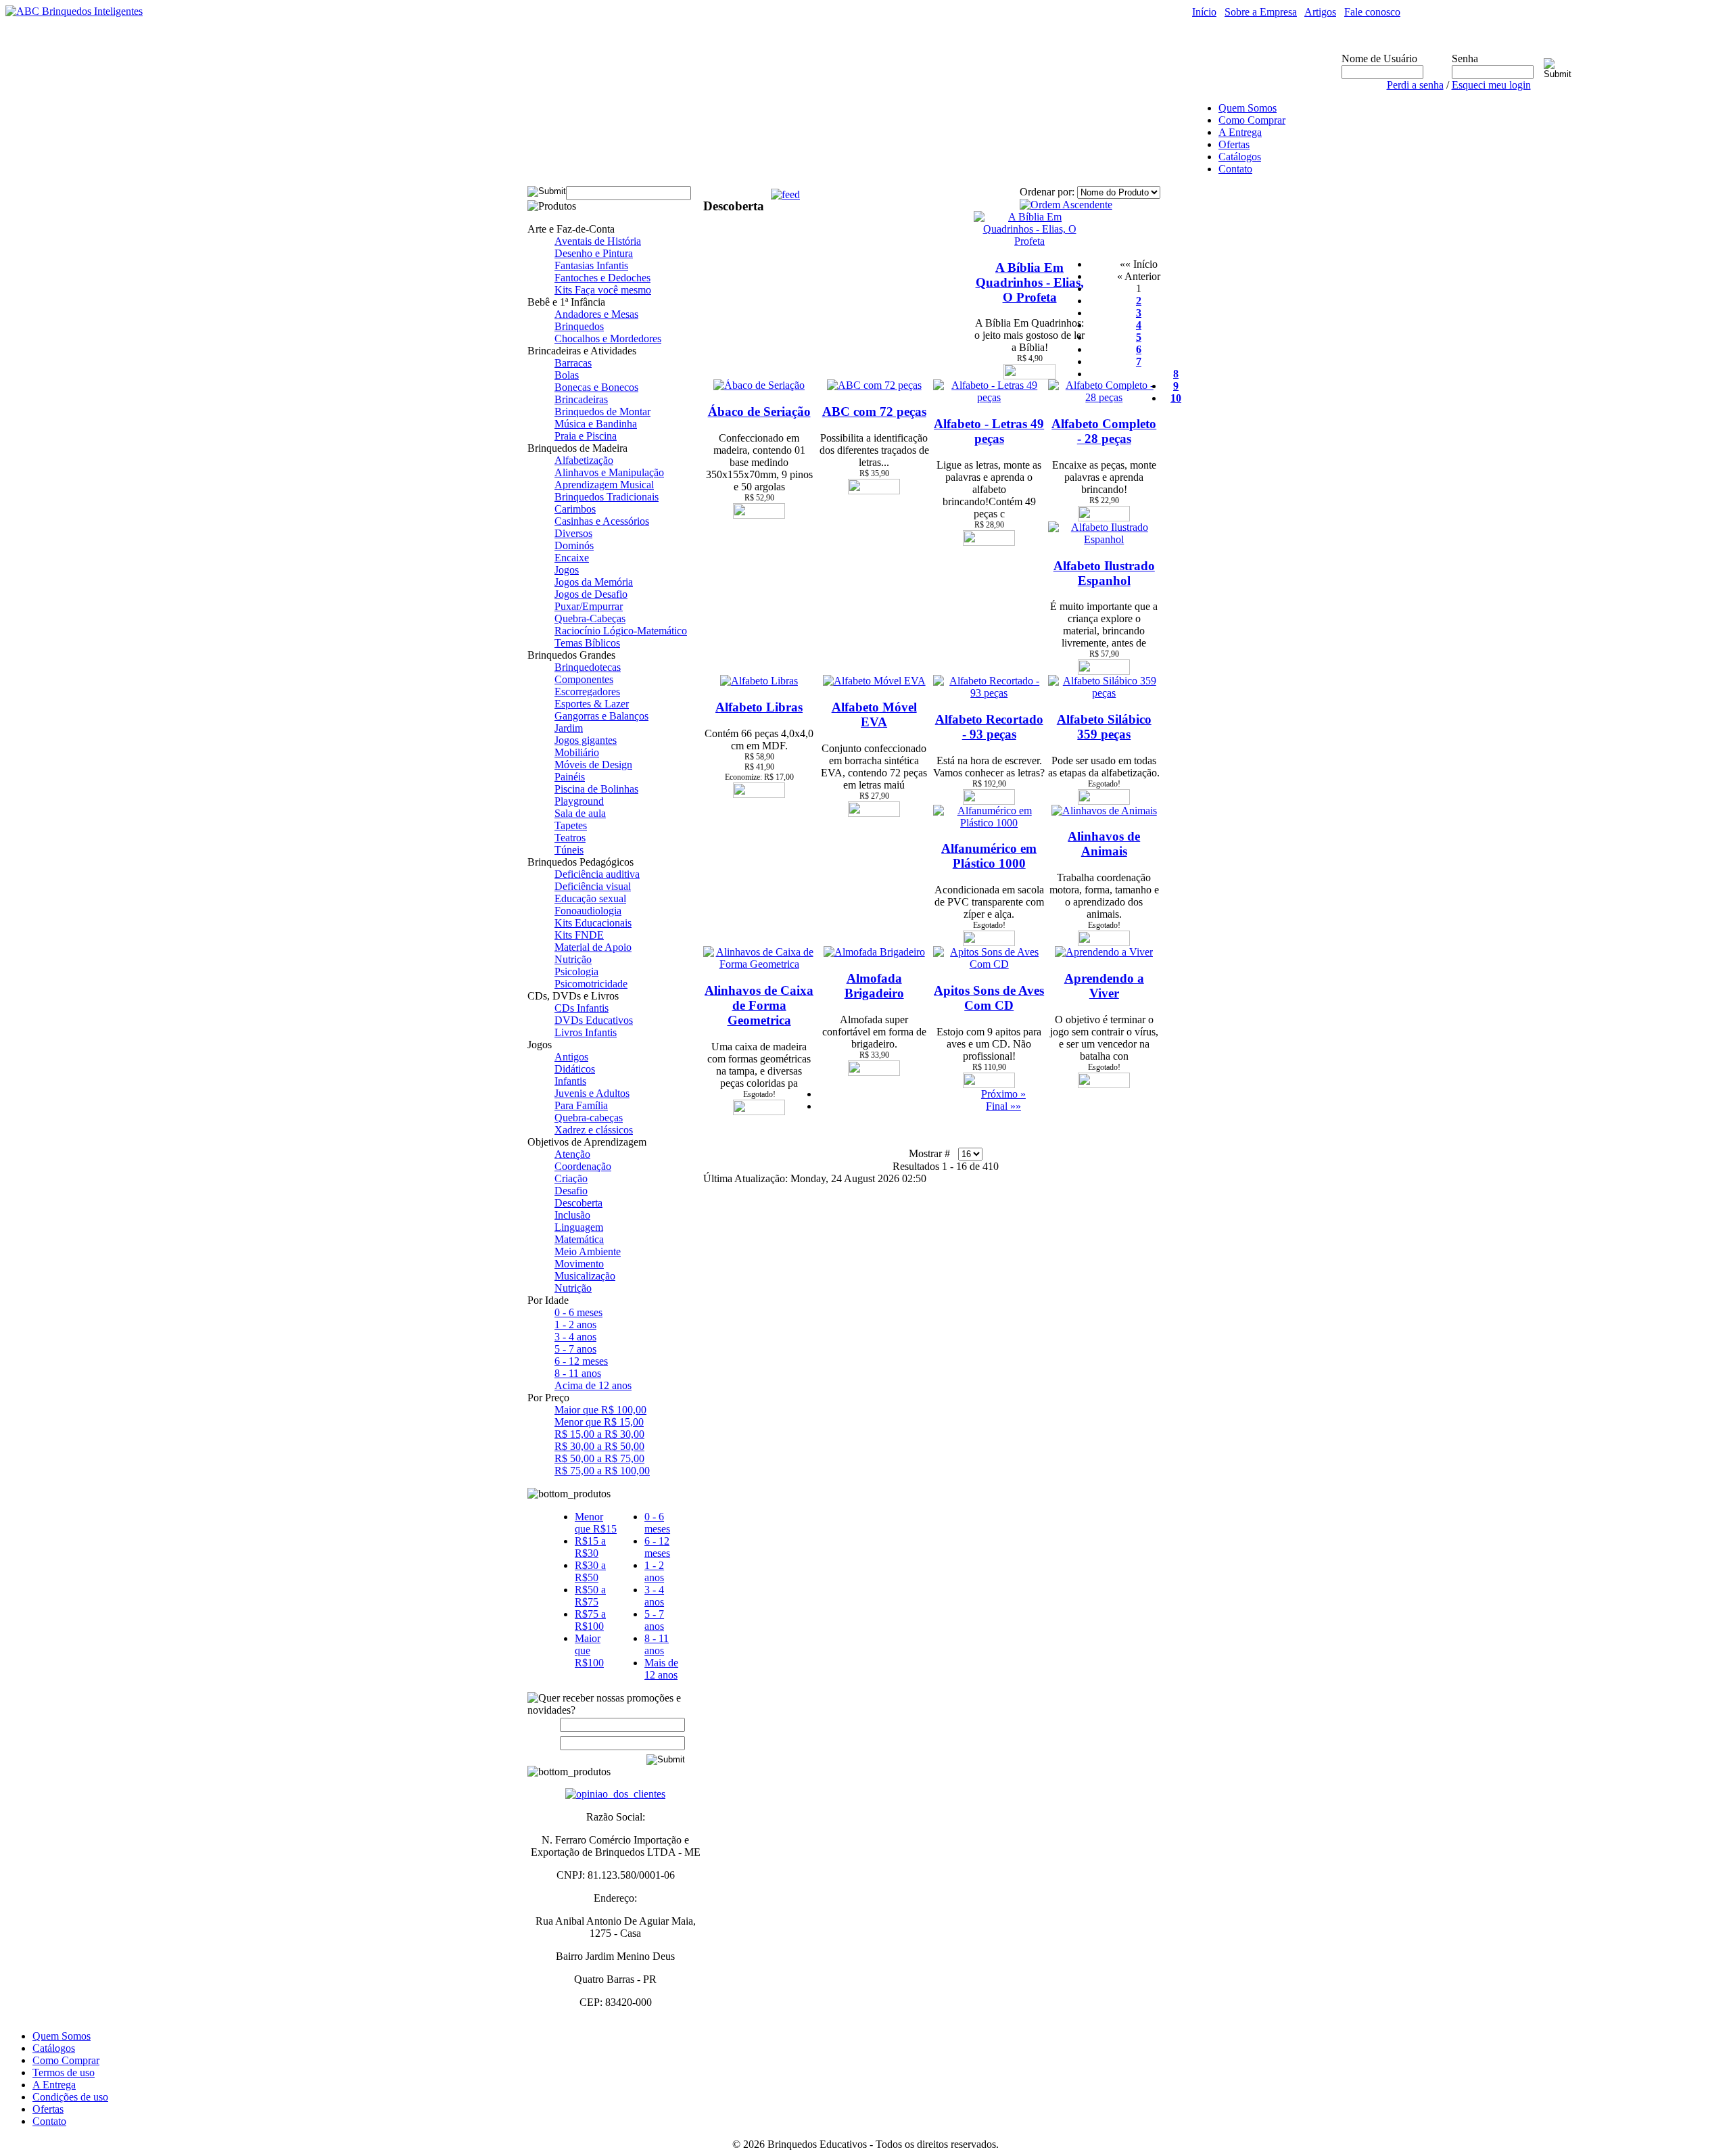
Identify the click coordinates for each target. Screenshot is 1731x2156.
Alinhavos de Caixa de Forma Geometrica (759, 1005)
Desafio (571, 1191)
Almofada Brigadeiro (874, 986)
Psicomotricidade (591, 984)
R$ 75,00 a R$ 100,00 (602, 1471)
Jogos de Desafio (591, 594)
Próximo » (1003, 1094)
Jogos (567, 570)
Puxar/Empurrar (589, 606)
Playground (579, 801)
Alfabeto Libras (759, 707)
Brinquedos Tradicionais (607, 497)
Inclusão (572, 1215)
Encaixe (572, 558)
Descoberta (578, 1203)
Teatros (570, 838)
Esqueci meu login (1491, 85)
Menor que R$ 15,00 (599, 1422)
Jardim (569, 728)
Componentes (584, 679)
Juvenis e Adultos (592, 1093)
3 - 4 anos (575, 1337)
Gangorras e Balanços (601, 716)
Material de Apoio (593, 947)
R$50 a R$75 (590, 1596)
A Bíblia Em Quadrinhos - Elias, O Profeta (1030, 282)
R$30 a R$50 (590, 1571)
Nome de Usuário (1379, 58)
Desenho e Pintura (594, 253)
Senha (1465, 58)
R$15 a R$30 (590, 1547)
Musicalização (585, 1276)
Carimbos (575, 509)
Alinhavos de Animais (1104, 844)
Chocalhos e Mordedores (608, 338)
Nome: (547, 1725)
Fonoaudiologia (588, 911)
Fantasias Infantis (591, 265)
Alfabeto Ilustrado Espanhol (1104, 573)
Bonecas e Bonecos (596, 387)
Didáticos (575, 1069)
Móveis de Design (593, 765)
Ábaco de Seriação (759, 412)
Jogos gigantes (586, 740)
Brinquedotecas (588, 667)
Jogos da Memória (594, 582)
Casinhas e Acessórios (602, 521)
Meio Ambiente (588, 1251)
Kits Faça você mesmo (603, 290)
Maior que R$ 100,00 (600, 1410)
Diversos (573, 533)
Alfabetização (584, 460)
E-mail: (544, 1742)
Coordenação (583, 1166)
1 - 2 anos (575, 1325)
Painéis (570, 777)
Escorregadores (587, 692)
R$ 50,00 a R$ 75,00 (599, 1458)
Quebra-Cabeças (590, 618)
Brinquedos (579, 326)
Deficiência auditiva (597, 874)
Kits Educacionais (593, 923)
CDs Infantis (582, 1008)
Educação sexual (590, 898)
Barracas (573, 363)
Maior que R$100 (589, 1650)
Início (1204, 12)
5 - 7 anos (575, 1349)
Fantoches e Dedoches (602, 278)
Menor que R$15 (596, 1523)
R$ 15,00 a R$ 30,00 (599, 1434)
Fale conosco (1372, 12)
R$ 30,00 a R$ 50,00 (599, 1446)
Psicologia (576, 971)
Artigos (1320, 12)
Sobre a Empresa (1261, 12)
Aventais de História (598, 241)
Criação (571, 1178)
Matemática (579, 1239)
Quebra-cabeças (589, 1118)
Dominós (574, 545)
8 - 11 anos (578, 1373)
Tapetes (571, 825)
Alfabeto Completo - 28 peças (1104, 431)
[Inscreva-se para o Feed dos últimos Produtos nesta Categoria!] (785, 191)
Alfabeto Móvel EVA (874, 714)
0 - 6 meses (578, 1312)
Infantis (570, 1081)
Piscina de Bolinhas (596, 789)
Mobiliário (577, 752)
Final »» (1003, 1106)
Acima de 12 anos (593, 1385)
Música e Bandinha (596, 424)
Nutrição (573, 959)
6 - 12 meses (581, 1361)
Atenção (572, 1154)
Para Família (581, 1105)
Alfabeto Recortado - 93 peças (989, 727)
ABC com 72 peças (874, 412)
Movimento (579, 1264)
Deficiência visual (593, 886)
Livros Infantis (586, 1032)
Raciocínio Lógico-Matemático (621, 631)
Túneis (569, 850)
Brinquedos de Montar (602, 412)
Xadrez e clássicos (594, 1130)
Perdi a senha (1415, 85)
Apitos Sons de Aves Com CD (989, 998)
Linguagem (579, 1227)
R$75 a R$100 (590, 1620)
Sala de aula (580, 813)
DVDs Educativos (594, 1020)
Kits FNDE (579, 935)
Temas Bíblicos (587, 643)
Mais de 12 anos (661, 1669)
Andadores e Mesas (596, 314)
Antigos (571, 1057)
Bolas (567, 375)
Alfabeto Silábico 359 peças (1104, 727)
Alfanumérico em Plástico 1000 (989, 856)
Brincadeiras (581, 399)
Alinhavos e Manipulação (609, 472)
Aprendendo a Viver (1104, 986)
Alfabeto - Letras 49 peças (989, 431)
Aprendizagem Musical (604, 485)
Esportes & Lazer (592, 704)
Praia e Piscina (586, 436)
